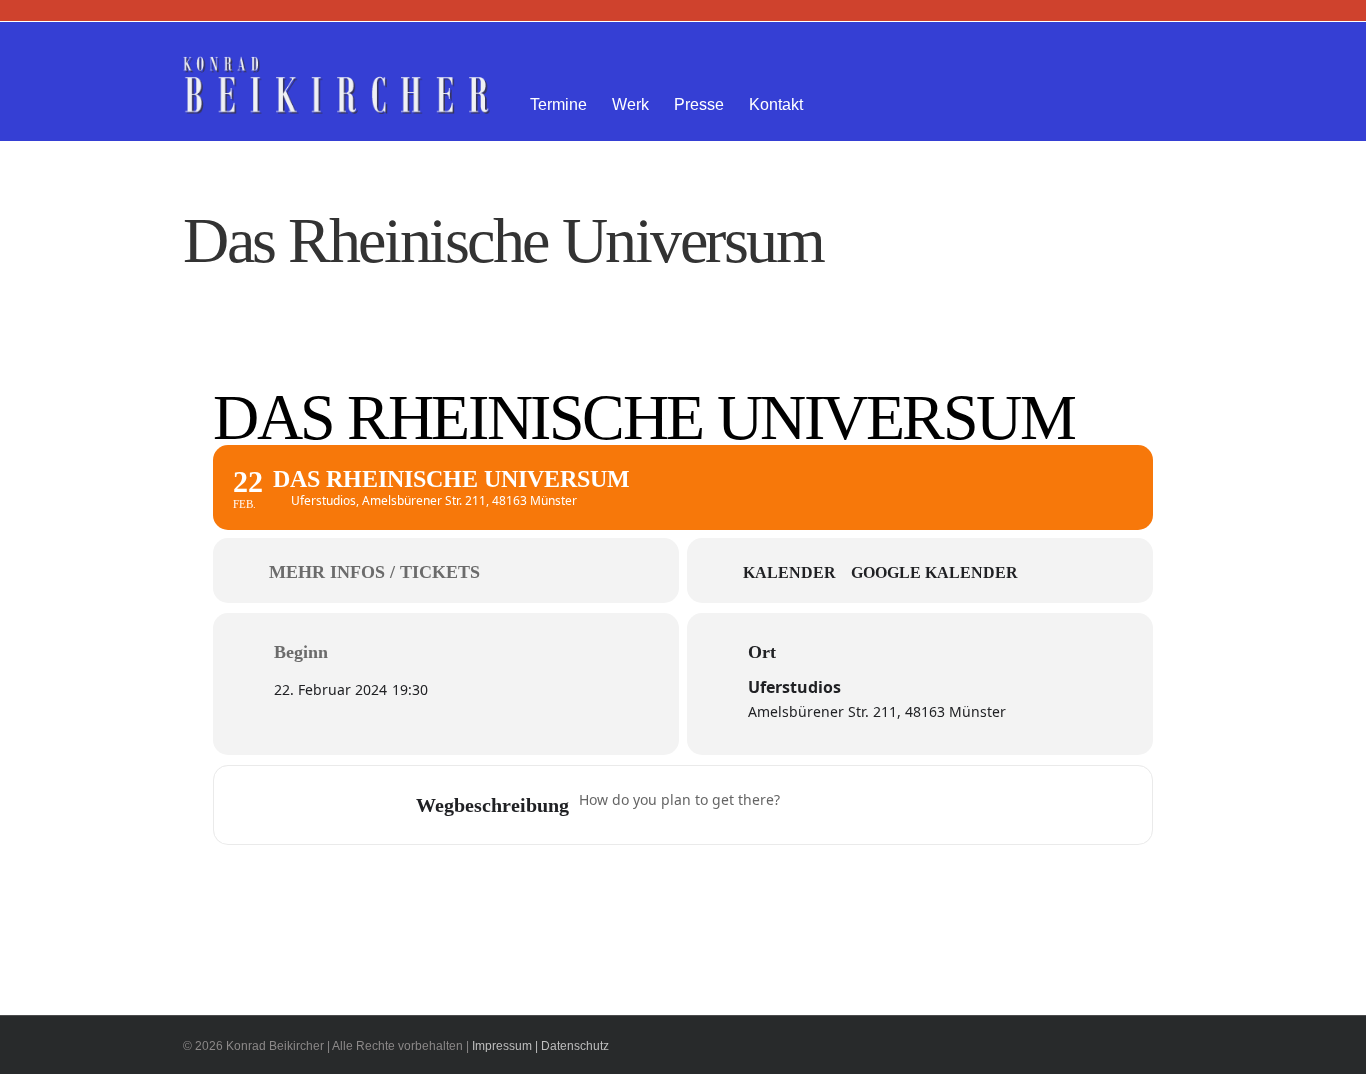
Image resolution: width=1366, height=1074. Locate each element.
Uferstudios (794, 687)
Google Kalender (934, 572)
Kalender (789, 572)
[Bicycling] (963, 805)
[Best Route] (807, 805)
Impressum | (505, 1046)
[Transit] (885, 805)
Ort (762, 652)
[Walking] (924, 805)
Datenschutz (575, 1046)
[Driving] (846, 805)
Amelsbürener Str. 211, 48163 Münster (877, 711)
